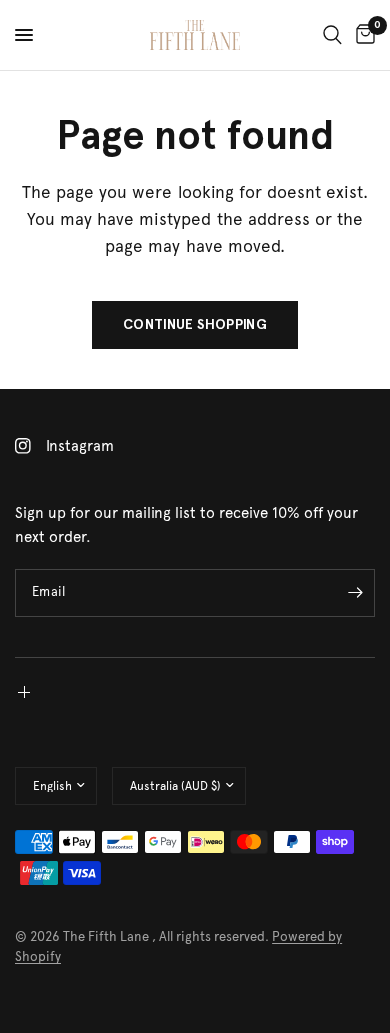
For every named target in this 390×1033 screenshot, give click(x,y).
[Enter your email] (355, 593)
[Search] (332, 35)
